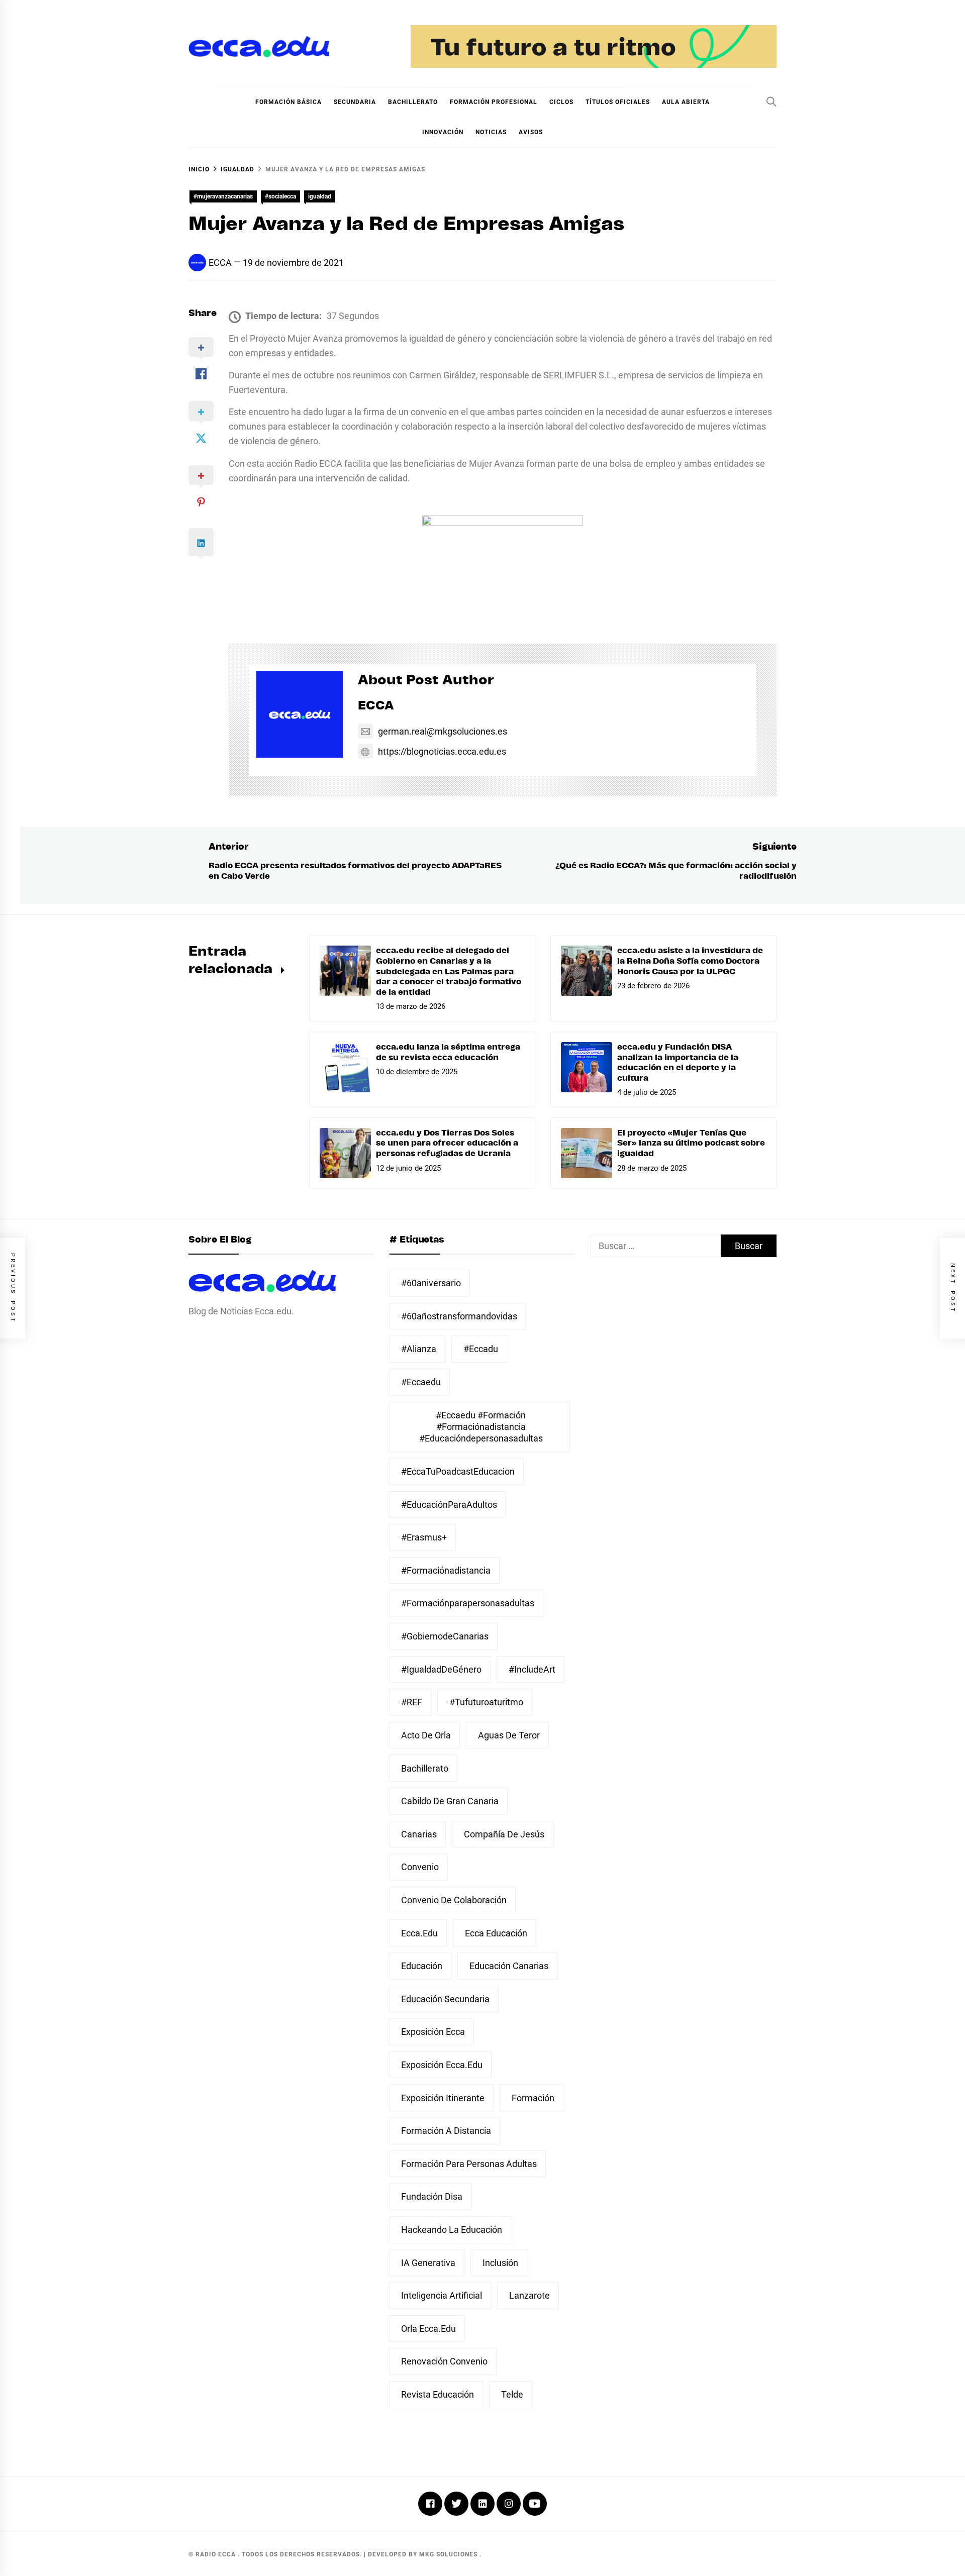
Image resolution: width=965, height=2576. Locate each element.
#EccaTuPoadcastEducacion (458, 1471)
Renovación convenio (444, 2361)
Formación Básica (288, 102)
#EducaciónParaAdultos (449, 1505)
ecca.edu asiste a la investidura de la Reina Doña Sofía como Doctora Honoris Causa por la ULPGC (690, 961)
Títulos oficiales (618, 102)
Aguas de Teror (509, 1735)
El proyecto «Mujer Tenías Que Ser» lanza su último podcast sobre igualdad (691, 1144)
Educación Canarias (509, 1966)
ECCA (220, 263)
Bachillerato (413, 102)
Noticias (491, 132)
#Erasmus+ (424, 1537)
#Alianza (419, 1349)
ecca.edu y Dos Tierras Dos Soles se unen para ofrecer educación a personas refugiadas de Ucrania (447, 1144)
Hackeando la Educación (452, 2230)
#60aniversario (431, 1283)
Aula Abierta (686, 102)
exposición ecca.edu (442, 2065)
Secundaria (355, 102)
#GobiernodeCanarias (445, 1636)
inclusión (500, 2263)
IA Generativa (428, 2263)
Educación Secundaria (445, 1999)
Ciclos (561, 102)
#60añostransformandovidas (459, 1316)
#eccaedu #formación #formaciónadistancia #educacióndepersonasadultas (481, 1427)
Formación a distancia (446, 2131)
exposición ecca (433, 2032)
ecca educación (496, 1933)
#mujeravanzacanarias (223, 196)
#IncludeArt (532, 1669)
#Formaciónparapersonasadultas (468, 1603)
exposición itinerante (443, 2098)
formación (533, 2098)
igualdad (320, 196)
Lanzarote (529, 2295)
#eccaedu (421, 1382)
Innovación (443, 132)
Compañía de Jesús (504, 1834)
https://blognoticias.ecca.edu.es (442, 751)
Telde (512, 2394)
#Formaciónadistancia (446, 1570)
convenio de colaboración (454, 1900)
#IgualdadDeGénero (441, 1669)
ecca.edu (419, 1933)
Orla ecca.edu (428, 2329)
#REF (412, 1702)
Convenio (420, 1867)
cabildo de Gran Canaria (450, 1801)
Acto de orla (426, 1735)
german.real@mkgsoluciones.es (443, 731)
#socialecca (280, 196)
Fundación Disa (432, 2196)
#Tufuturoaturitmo (486, 1702)
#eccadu (481, 1349)
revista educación (438, 2394)
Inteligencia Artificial (442, 2295)
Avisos (531, 132)
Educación (422, 1966)
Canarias (419, 1834)
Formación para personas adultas (469, 2164)
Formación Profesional (494, 102)
